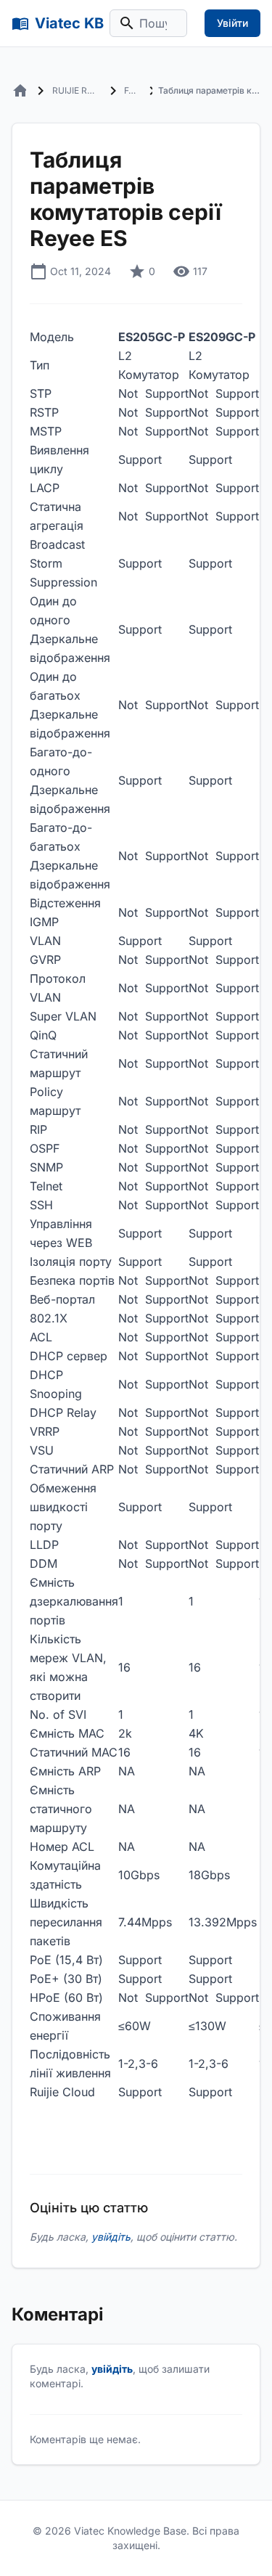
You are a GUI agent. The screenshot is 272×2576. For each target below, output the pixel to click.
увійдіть (111, 2237)
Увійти (232, 23)
